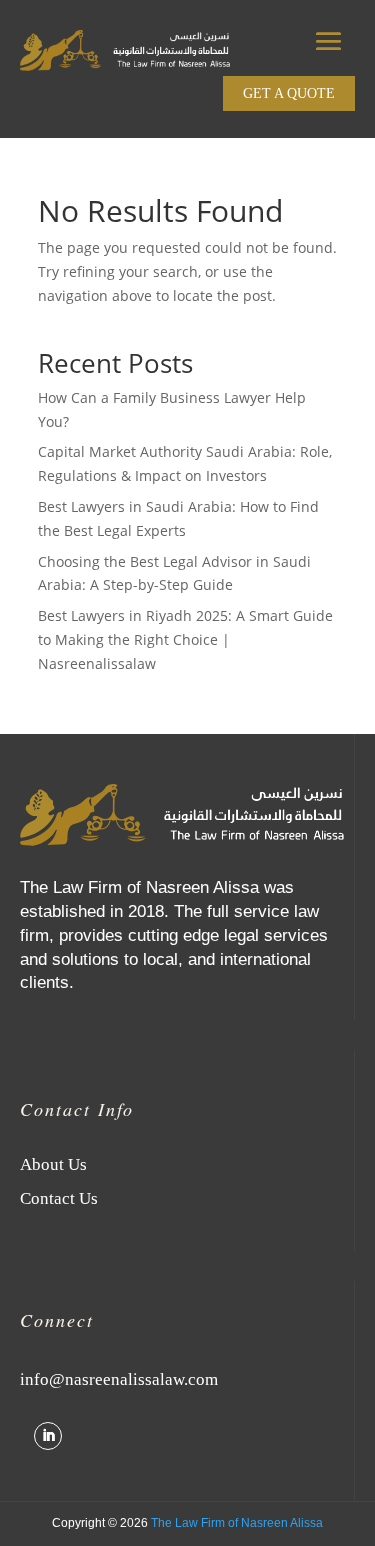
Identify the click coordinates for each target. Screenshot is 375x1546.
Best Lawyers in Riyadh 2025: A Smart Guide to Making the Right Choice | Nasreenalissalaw (185, 639)
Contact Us (59, 1198)
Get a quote (289, 93)
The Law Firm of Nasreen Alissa (237, 1523)
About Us (53, 1164)
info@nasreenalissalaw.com (119, 1379)
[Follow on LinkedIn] (48, 1436)
